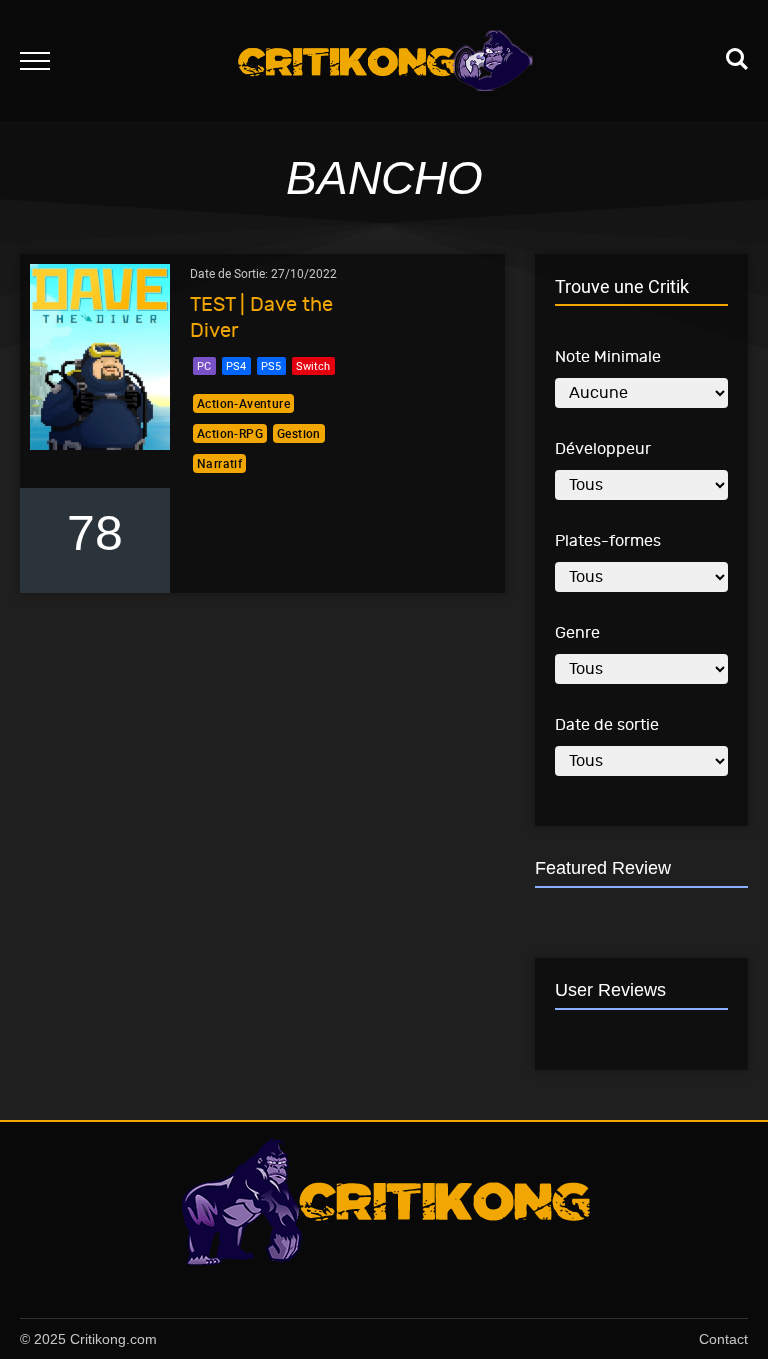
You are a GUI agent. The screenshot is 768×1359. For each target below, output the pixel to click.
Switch (313, 365)
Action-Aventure (243, 403)
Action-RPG (230, 433)
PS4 (236, 365)
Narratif (219, 463)
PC (204, 365)
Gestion (299, 433)
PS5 (271, 365)
